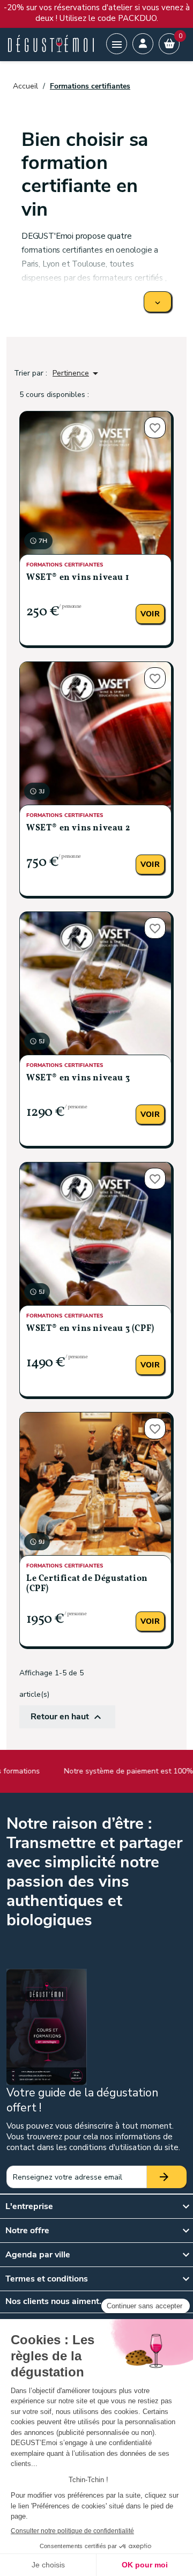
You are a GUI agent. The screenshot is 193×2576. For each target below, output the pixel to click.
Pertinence (77, 373)
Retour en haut (67, 1717)
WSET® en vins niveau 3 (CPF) (90, 1329)
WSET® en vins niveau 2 (78, 828)
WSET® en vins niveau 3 (78, 1078)
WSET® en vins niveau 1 (77, 578)
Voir (150, 614)
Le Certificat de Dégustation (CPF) (87, 1584)
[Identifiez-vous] (143, 44)
